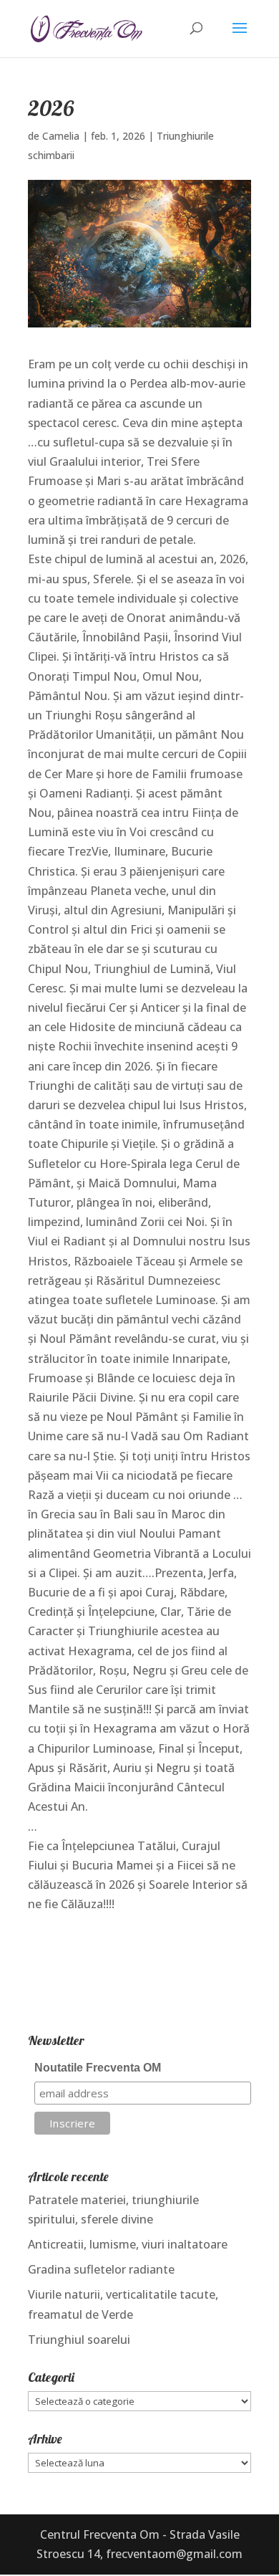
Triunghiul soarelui (79, 2340)
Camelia (61, 136)
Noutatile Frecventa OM (98, 2068)
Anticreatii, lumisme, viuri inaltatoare (128, 2244)
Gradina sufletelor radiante (101, 2269)
